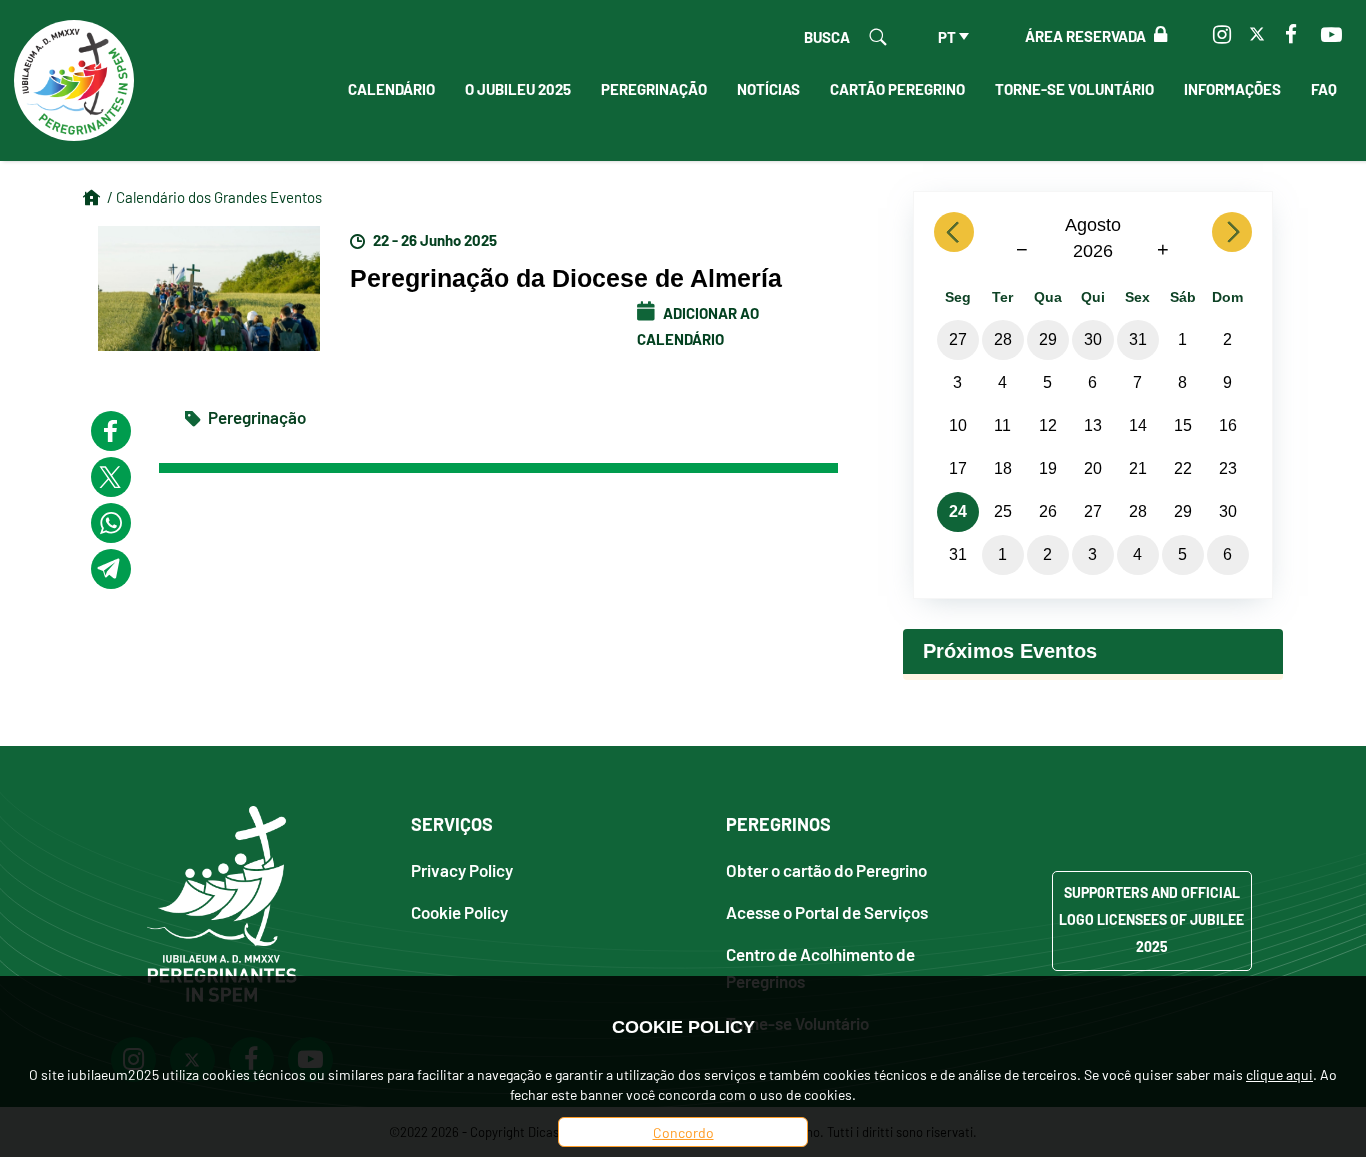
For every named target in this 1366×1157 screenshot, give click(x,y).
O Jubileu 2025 (518, 88)
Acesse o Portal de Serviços (827, 911)
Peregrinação (654, 88)
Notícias (768, 88)
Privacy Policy (462, 869)
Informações (1232, 88)
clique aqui (1279, 1074)
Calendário (391, 88)
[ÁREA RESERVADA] (1156, 35)
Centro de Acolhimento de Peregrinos (820, 967)
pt (947, 36)
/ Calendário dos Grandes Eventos (214, 196)
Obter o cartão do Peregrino (826, 869)
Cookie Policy (459, 911)
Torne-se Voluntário (1074, 88)
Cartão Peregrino (897, 88)
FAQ (1324, 88)
